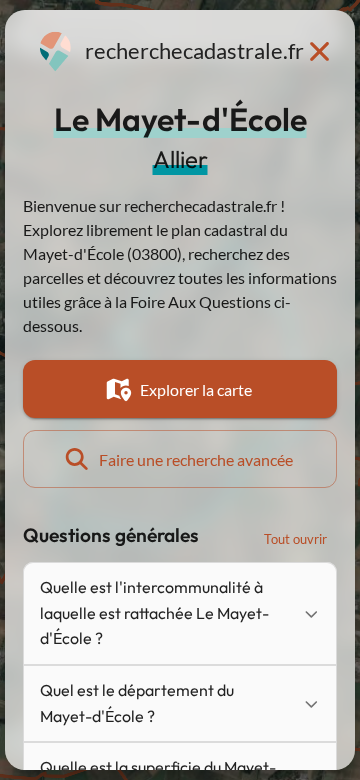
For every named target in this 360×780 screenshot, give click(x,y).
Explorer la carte (196, 389)
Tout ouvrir (295, 539)
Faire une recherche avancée (196, 459)
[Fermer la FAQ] (319, 51)
